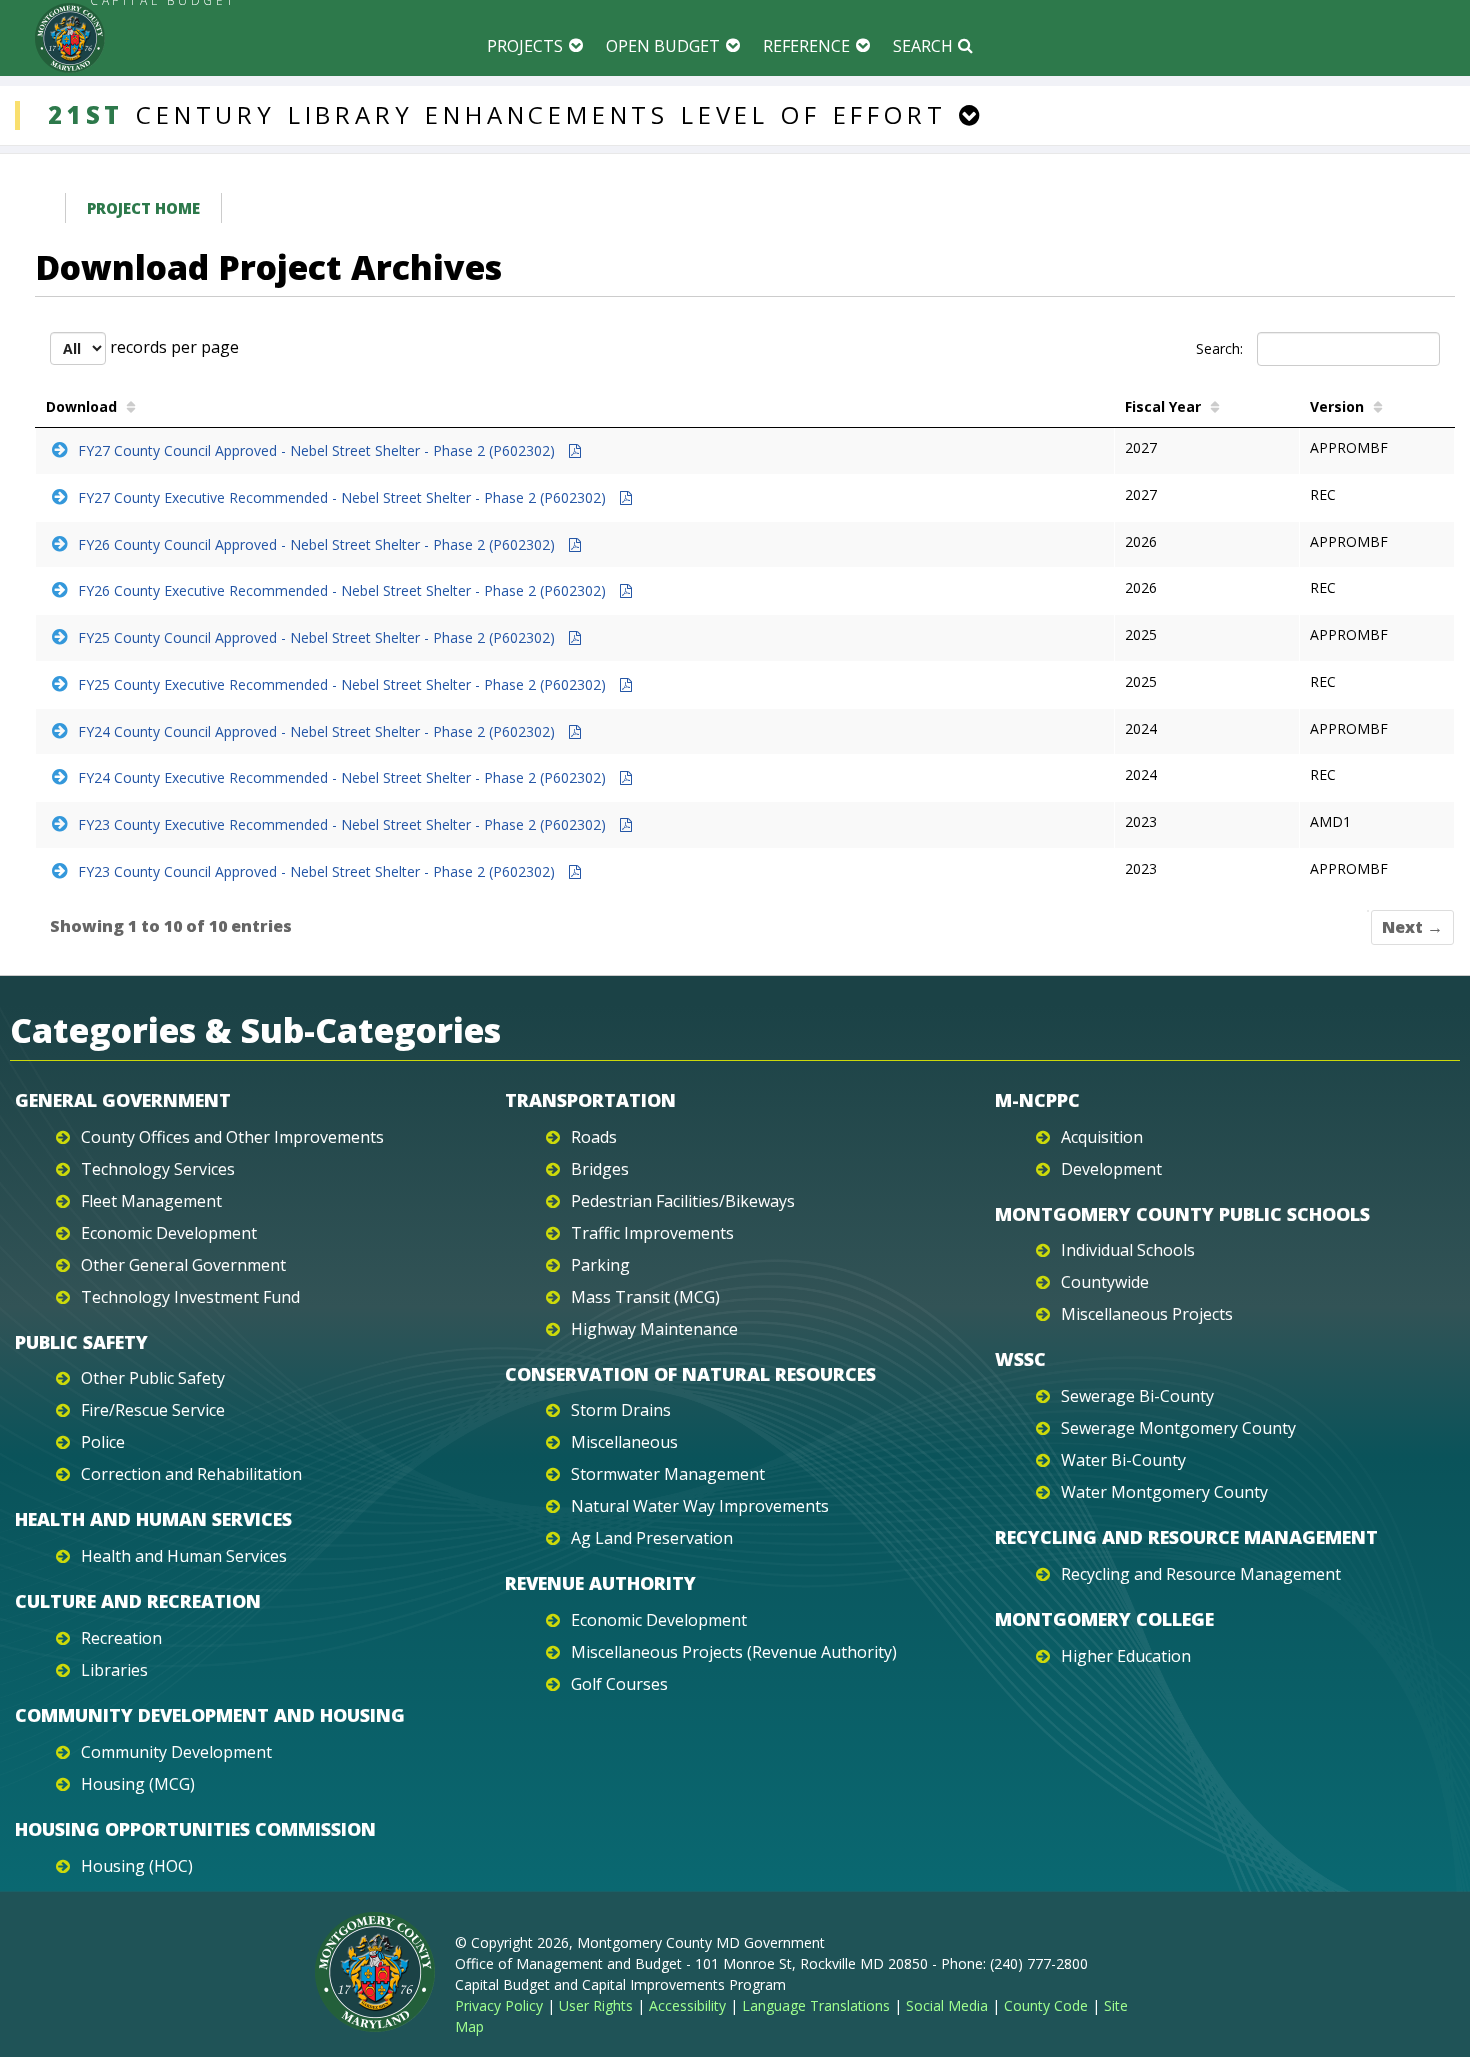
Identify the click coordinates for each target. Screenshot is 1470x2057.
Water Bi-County (1123, 1460)
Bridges (600, 1169)
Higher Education (1126, 1656)
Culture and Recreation (138, 1601)
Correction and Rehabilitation (191, 1474)
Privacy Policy (499, 2005)
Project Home (143, 208)
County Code (1046, 2005)
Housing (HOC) (137, 1866)
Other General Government (183, 1265)
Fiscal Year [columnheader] (1163, 406)
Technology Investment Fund (190, 1297)
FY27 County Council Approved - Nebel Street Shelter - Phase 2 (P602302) (318, 450)
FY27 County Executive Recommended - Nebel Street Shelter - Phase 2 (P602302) (344, 497)
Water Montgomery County (1164, 1492)
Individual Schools (1128, 1250)
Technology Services (158, 1169)
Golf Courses (619, 1684)
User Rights (596, 2005)
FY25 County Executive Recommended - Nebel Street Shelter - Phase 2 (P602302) (344, 684)
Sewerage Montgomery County (1178, 1428)
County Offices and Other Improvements (232, 1137)
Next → (1412, 927)
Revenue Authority (600, 1583)
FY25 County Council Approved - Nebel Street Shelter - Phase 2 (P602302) (318, 637)
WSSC (1020, 1359)
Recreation (121, 1638)
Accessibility (687, 2005)
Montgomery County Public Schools (1182, 1214)
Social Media (947, 2005)
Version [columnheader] (1337, 406)
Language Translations (816, 2005)
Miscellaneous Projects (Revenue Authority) (734, 1652)
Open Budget (663, 46)
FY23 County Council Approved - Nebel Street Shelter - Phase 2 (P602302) (318, 871)
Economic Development (169, 1233)
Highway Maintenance (654, 1329)
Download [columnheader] (81, 406)
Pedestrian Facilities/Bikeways (683, 1201)
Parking (600, 1265)
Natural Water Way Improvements (700, 1506)
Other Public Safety (153, 1378)
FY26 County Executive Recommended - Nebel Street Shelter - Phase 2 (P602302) (344, 590)
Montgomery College (1104, 1619)
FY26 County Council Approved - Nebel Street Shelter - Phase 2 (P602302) (318, 544)
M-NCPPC (1037, 1100)
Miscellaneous (624, 1442)
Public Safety (81, 1342)
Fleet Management (151, 1201)
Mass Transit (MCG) (645, 1297)
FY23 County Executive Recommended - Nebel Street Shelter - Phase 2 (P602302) (344, 824)
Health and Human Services (153, 1519)
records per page (172, 347)
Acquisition (1102, 1137)
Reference (806, 46)
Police (103, 1442)
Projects (525, 46)
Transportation (590, 1100)
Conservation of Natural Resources (690, 1374)
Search (923, 46)
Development (1111, 1169)
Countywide (1105, 1282)
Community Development (176, 1752)
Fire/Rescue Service (153, 1410)
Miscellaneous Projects (1147, 1314)
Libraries (114, 1670)
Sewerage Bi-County (1137, 1396)
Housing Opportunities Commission (195, 1829)
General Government (123, 1100)
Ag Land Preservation (652, 1538)
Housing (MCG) (138, 1784)
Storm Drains (621, 1410)
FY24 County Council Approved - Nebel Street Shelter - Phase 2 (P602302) (318, 731)
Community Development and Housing (210, 1715)
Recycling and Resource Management (1186, 1537)
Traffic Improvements (652, 1233)
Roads (594, 1137)
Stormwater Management (668, 1474)
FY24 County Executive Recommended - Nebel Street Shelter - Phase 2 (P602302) (344, 777)
